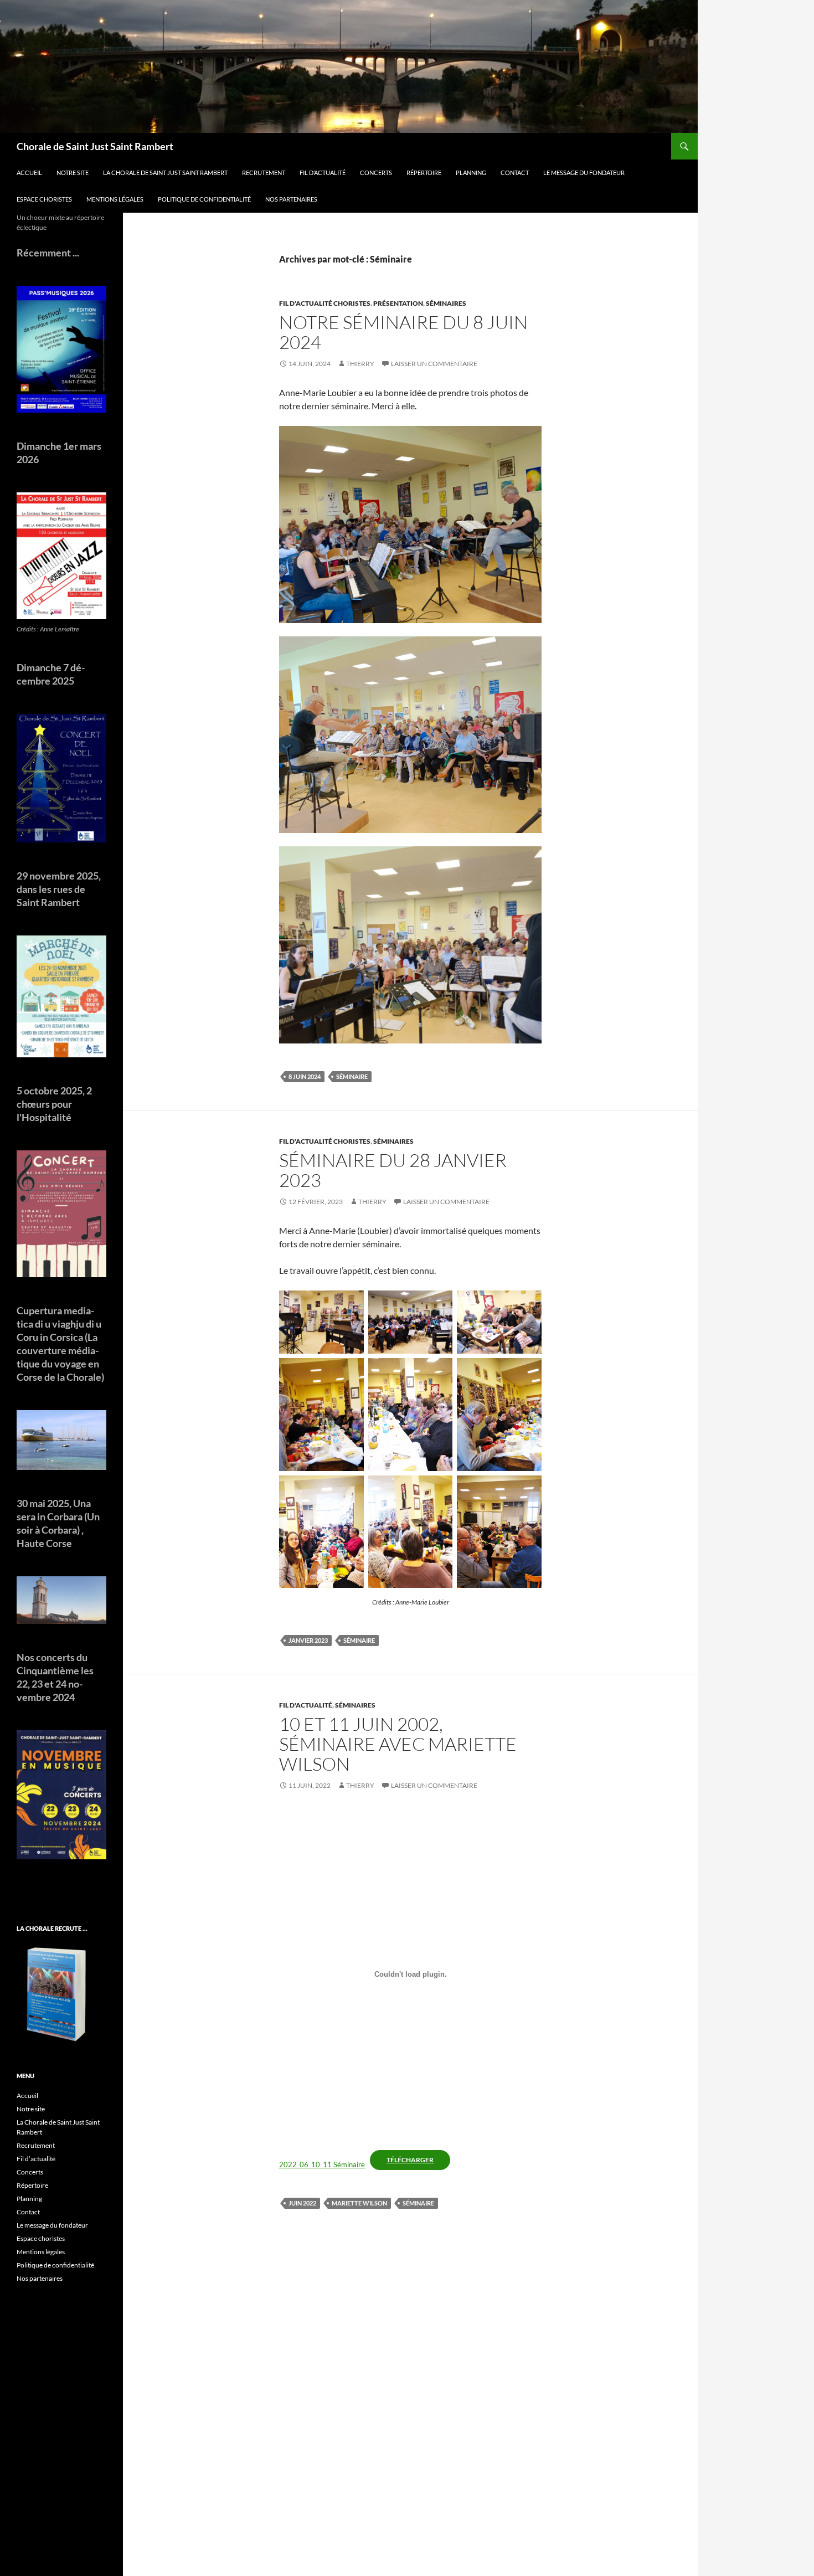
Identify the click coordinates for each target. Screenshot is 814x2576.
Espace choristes (44, 199)
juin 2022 (302, 2203)
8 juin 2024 (305, 1076)
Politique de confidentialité (204, 199)
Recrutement (264, 173)
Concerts (376, 173)
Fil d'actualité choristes (325, 303)
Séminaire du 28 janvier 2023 (393, 1170)
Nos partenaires (291, 199)
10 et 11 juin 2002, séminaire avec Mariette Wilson (398, 1744)
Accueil (29, 173)
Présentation (398, 303)
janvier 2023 (308, 1640)
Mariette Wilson (359, 2203)
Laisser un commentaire (434, 364)
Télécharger (410, 2160)
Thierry (360, 364)
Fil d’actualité (323, 173)
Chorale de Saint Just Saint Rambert (95, 146)
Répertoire (424, 173)
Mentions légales (115, 199)
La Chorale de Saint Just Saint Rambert (165, 173)
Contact (515, 173)
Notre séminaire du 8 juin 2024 (403, 332)
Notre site (73, 173)
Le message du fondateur (584, 173)
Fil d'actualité (306, 1705)
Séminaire (352, 1076)
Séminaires (446, 303)
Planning (471, 173)
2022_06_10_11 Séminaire (322, 2164)
